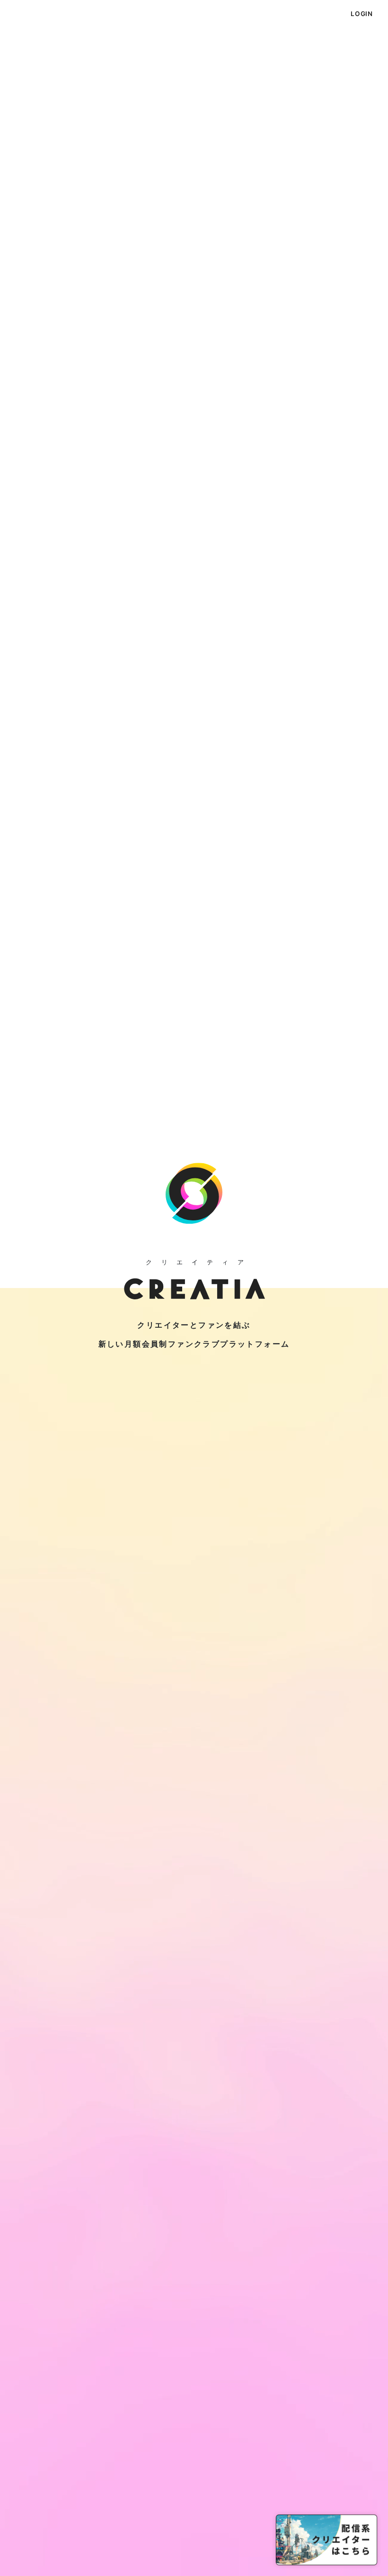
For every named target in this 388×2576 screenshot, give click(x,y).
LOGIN (362, 14)
